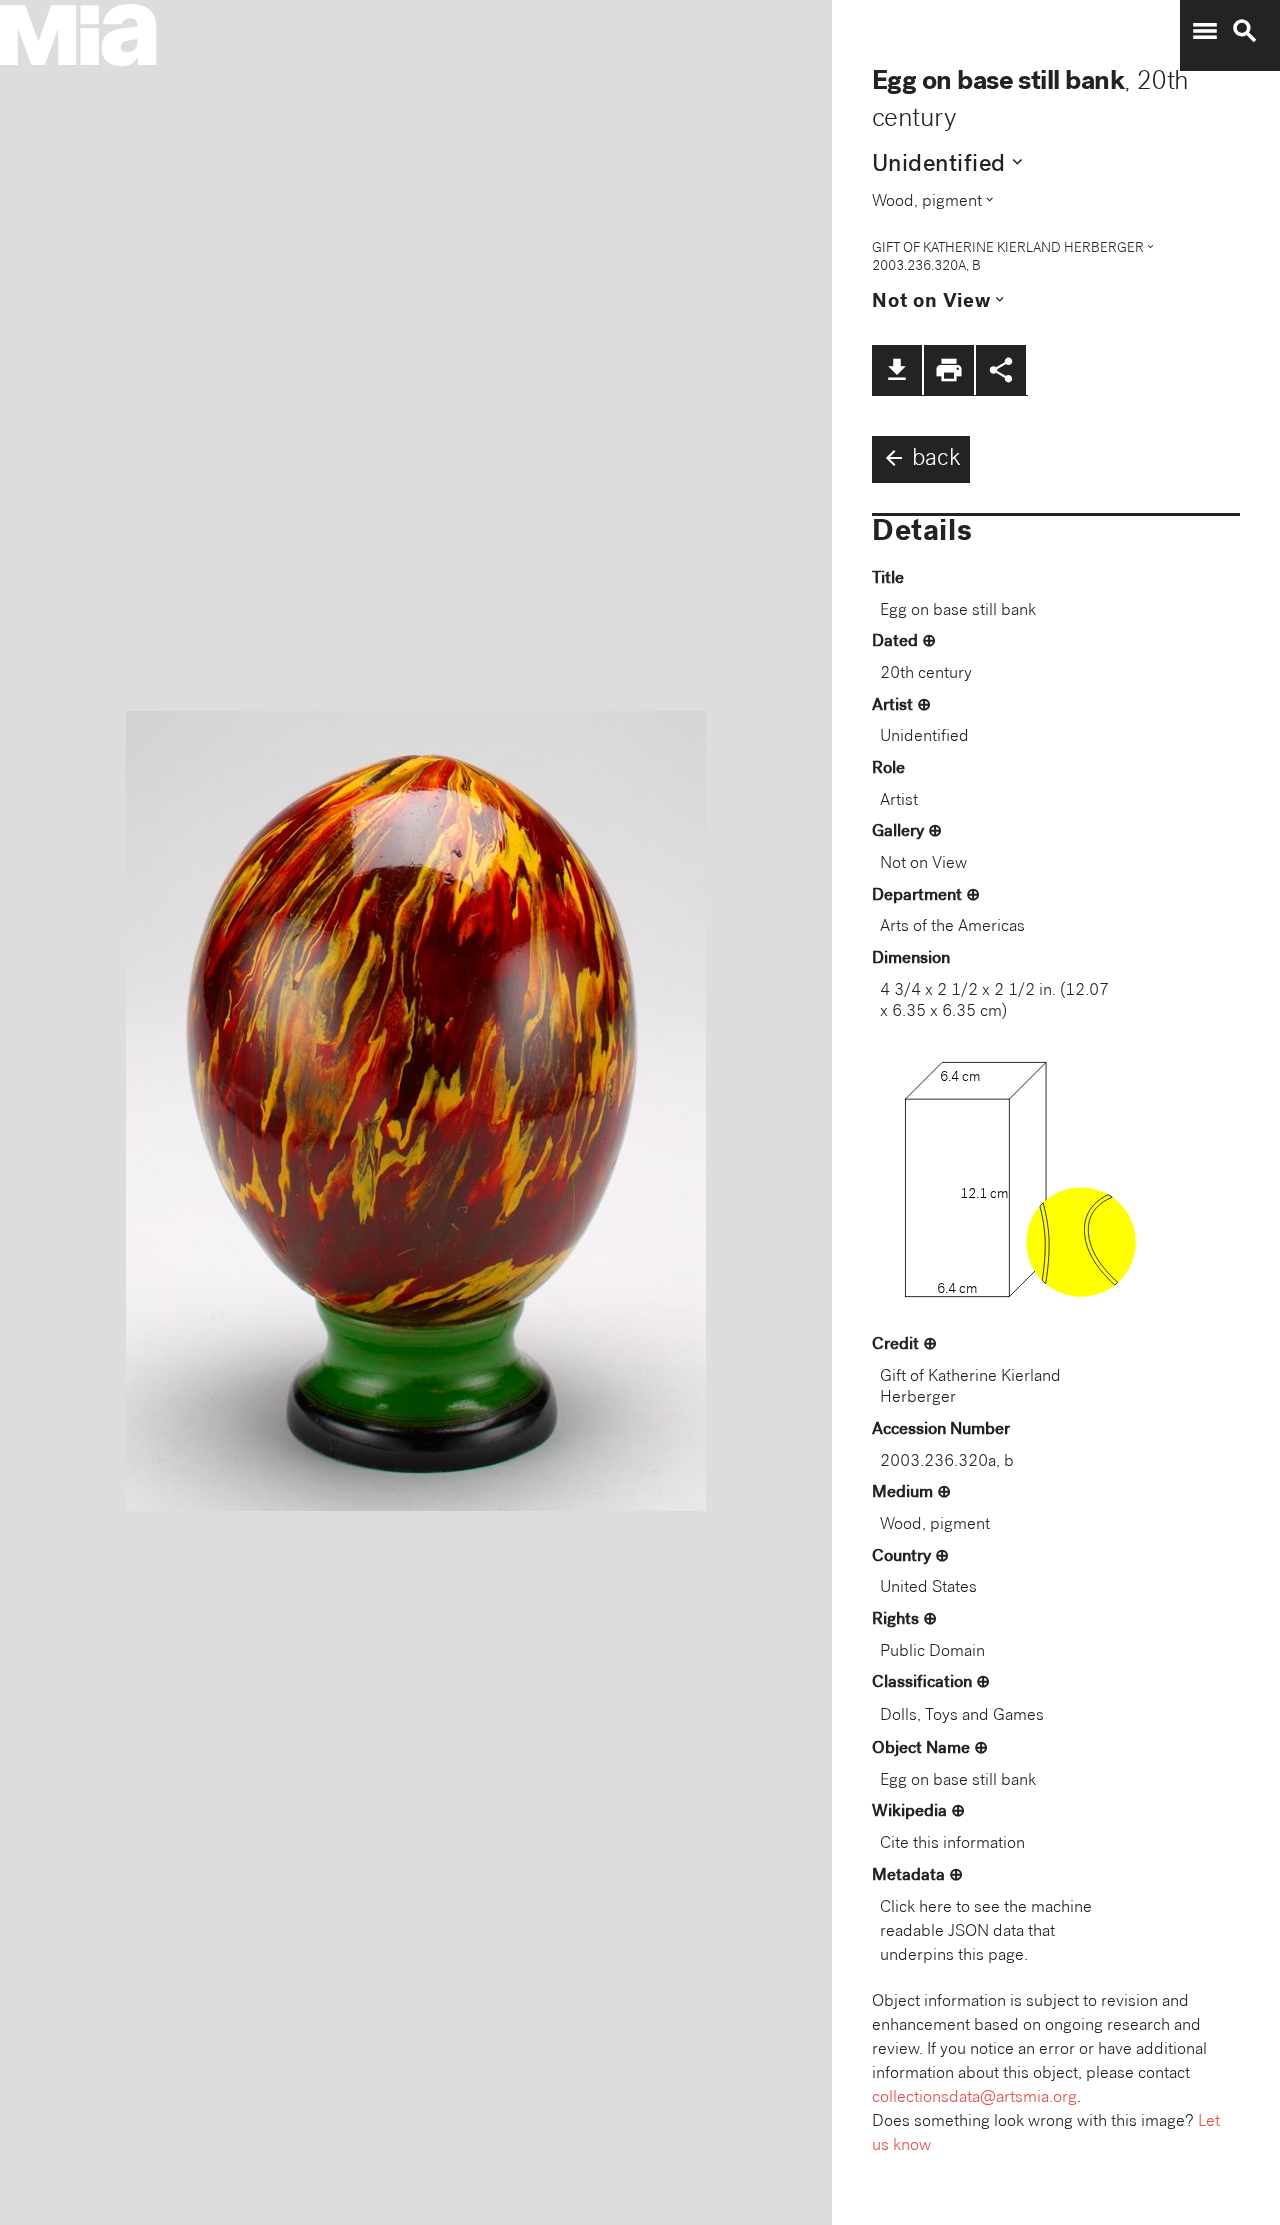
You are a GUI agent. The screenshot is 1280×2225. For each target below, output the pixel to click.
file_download (897, 370)
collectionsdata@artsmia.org (974, 2098)
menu (1205, 31)
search (1245, 31)
